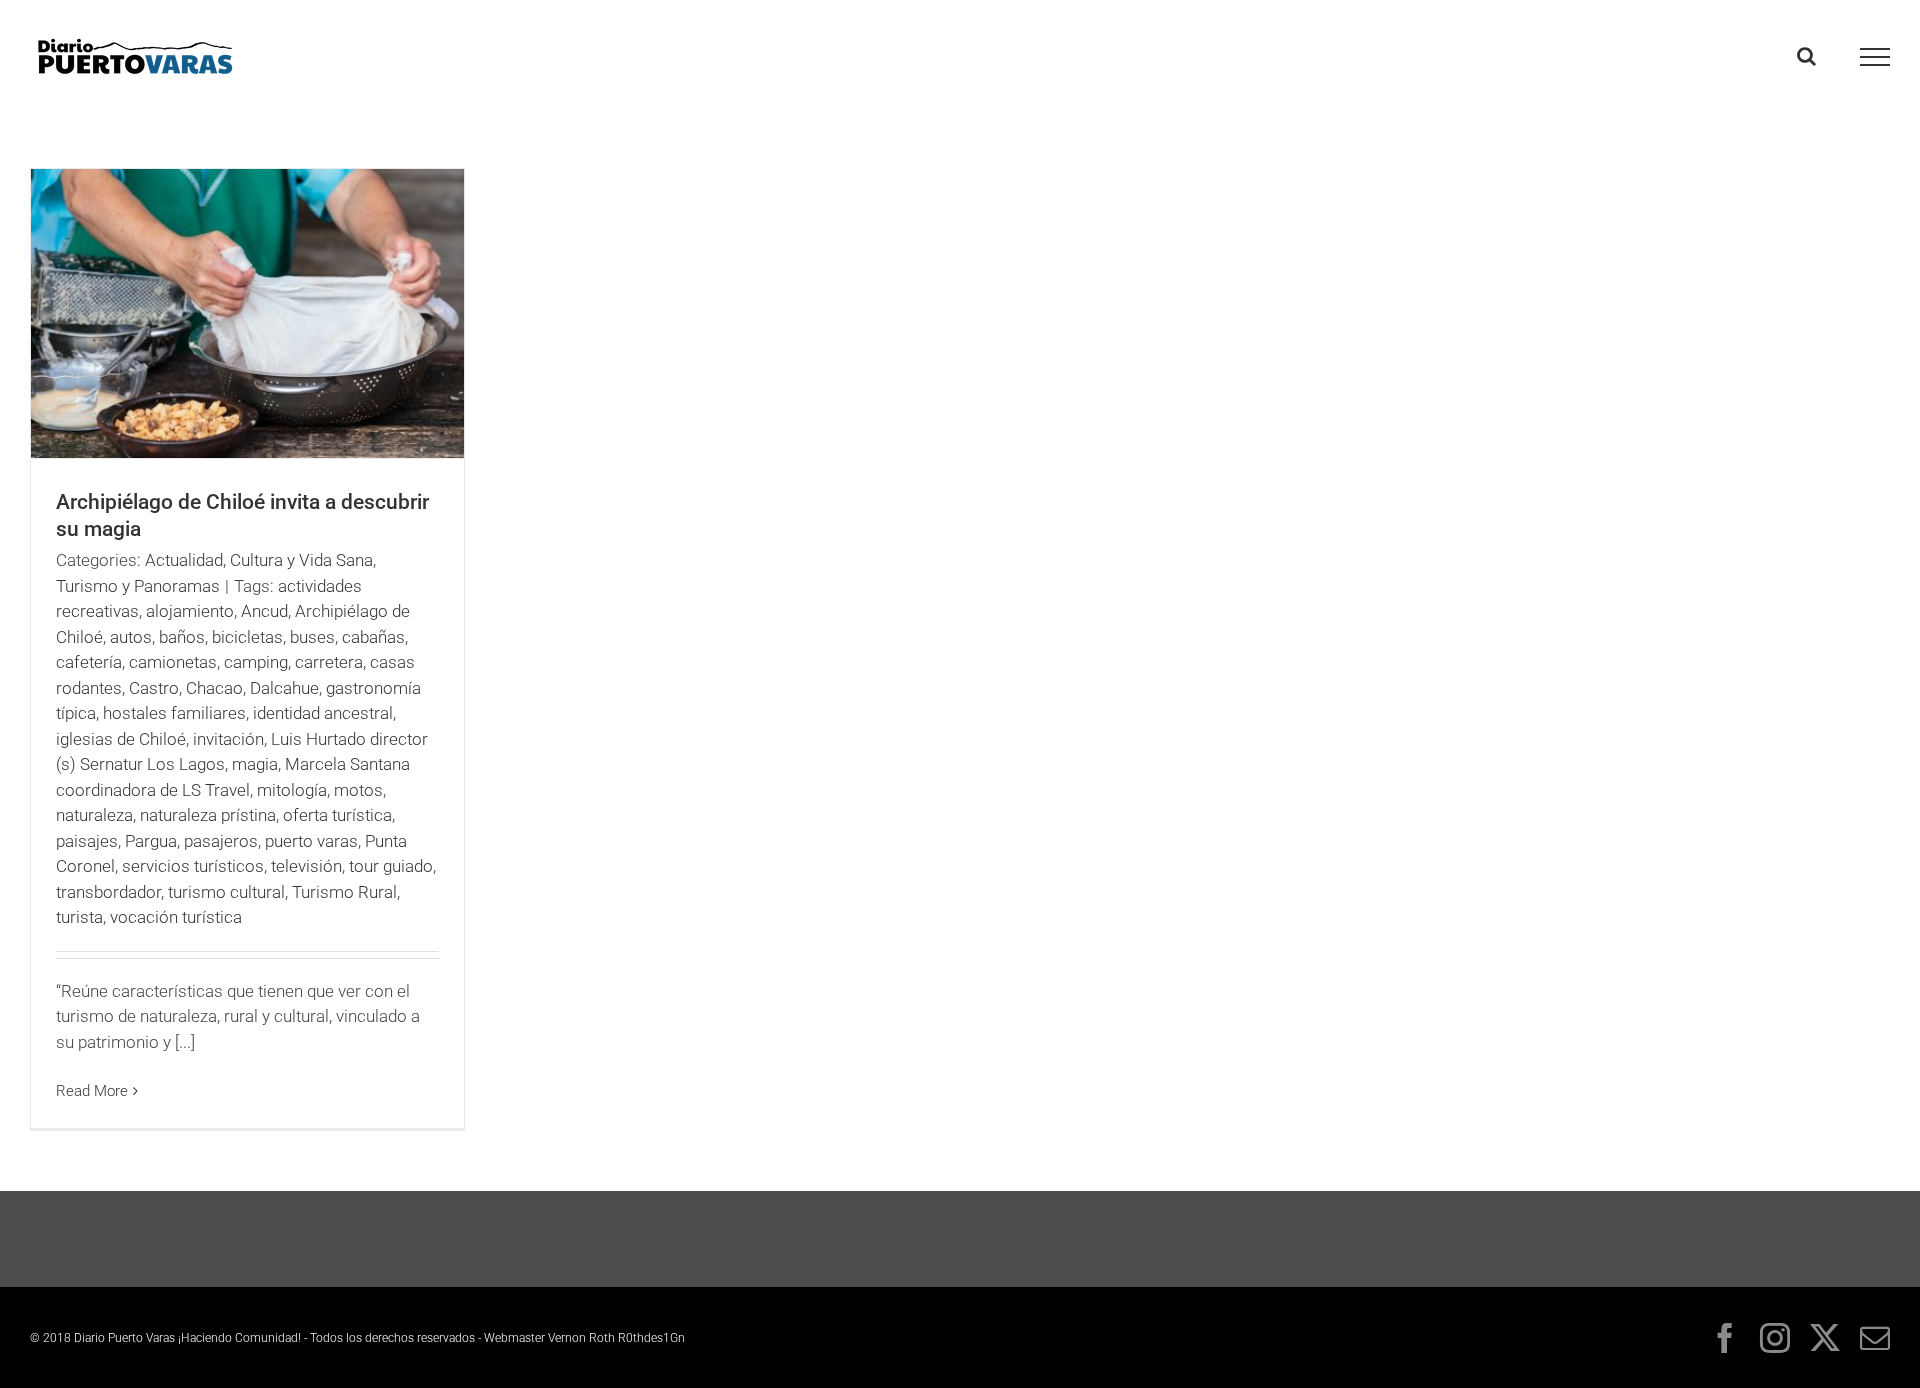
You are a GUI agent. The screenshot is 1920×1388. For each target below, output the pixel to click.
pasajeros (221, 841)
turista (79, 917)
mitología (292, 790)
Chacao (214, 688)
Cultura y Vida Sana (301, 560)
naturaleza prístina (208, 815)
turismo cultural (226, 892)
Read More (92, 1091)
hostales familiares (174, 713)
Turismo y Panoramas (138, 586)
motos (358, 790)
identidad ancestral (323, 713)
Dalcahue (284, 688)
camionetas (173, 662)
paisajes (87, 841)
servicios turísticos (193, 866)
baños (182, 637)
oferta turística (337, 815)
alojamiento (190, 611)
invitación (228, 739)
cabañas (373, 637)
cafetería (89, 662)
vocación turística (176, 917)
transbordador (108, 892)
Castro (154, 688)
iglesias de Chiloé (121, 739)
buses (312, 637)
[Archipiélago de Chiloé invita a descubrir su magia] (247, 313)
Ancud (264, 611)
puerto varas (311, 841)
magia (255, 764)
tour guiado (391, 866)
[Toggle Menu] (1875, 57)
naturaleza (94, 815)
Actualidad (184, 560)
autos (131, 637)
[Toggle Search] (1806, 56)
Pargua (151, 841)
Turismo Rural (344, 892)
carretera (329, 662)
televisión (306, 866)
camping (256, 662)
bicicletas (247, 637)
